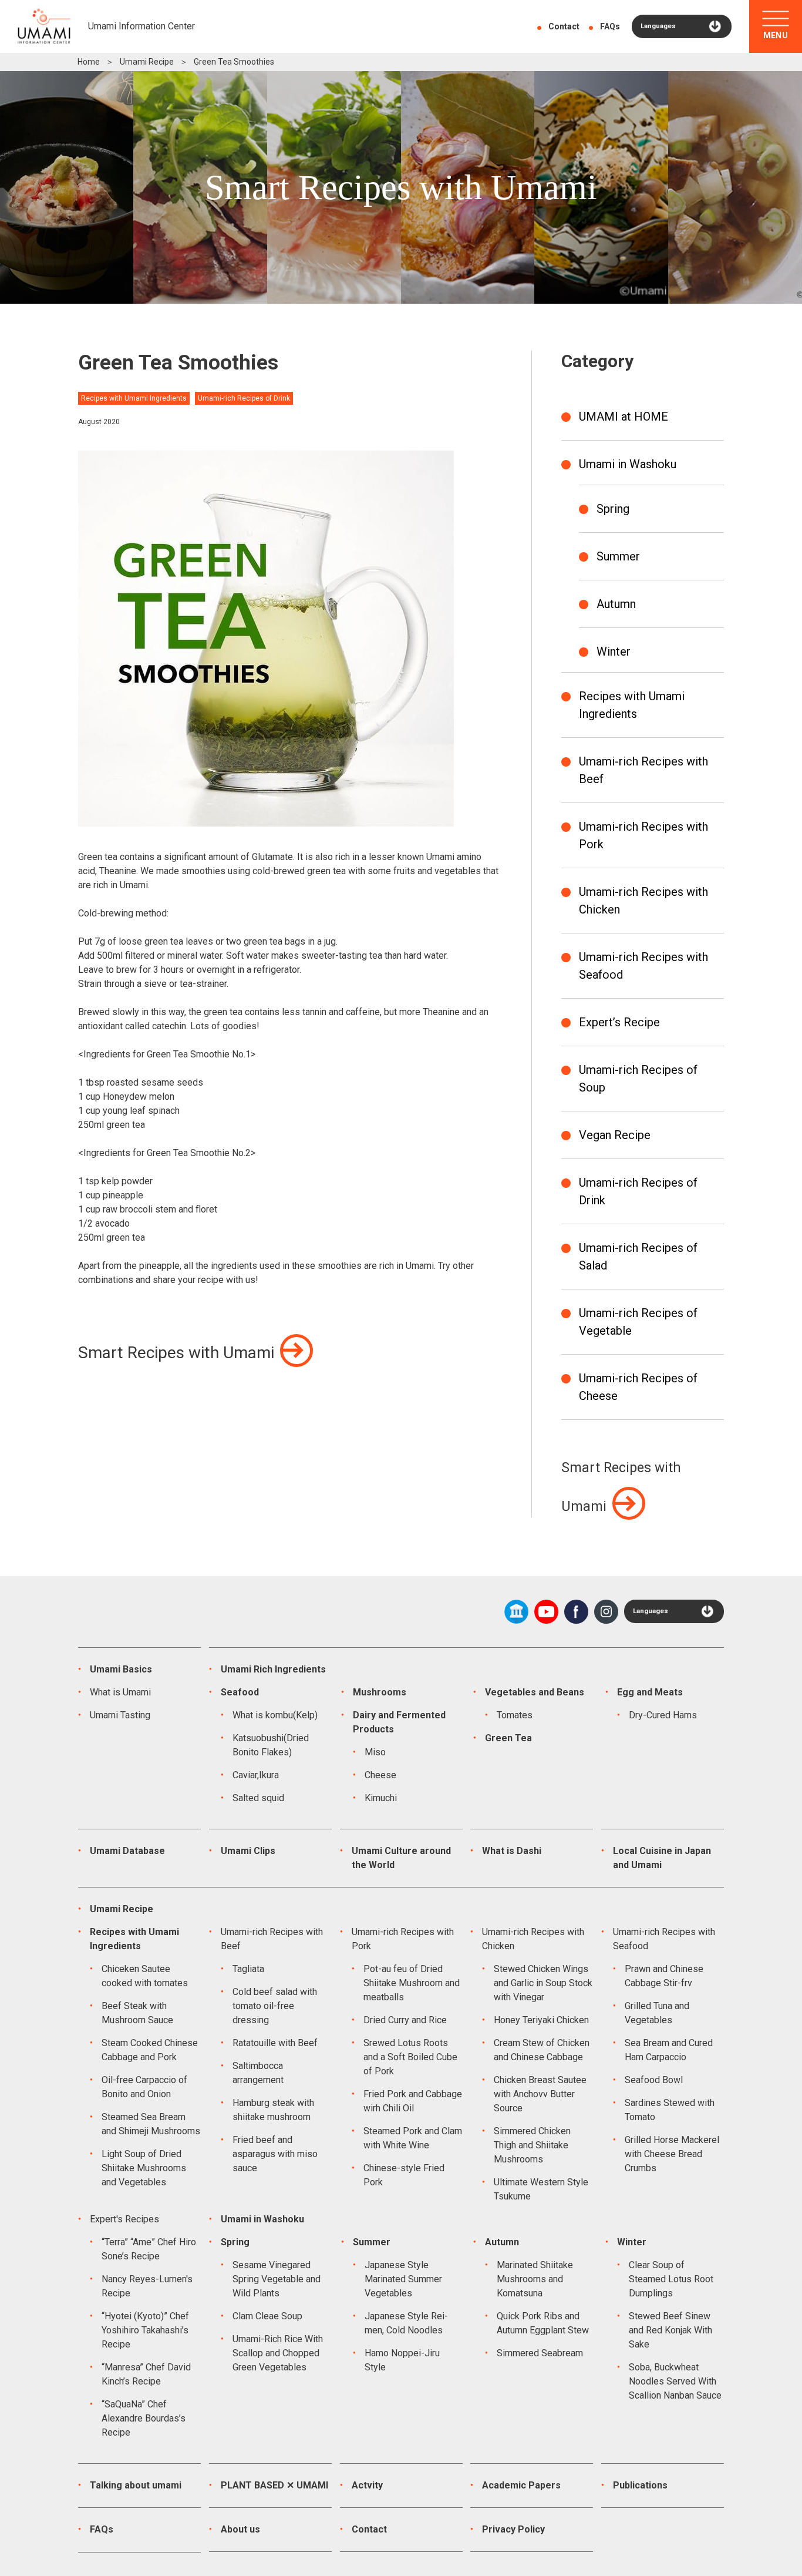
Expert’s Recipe (619, 1022)
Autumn (616, 604)
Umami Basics (121, 1669)
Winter (614, 651)
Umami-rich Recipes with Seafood (643, 966)
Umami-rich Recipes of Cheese (638, 1387)
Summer (618, 556)
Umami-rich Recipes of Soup (638, 1079)
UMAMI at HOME (624, 417)
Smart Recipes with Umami (176, 1353)
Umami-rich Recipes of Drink (638, 1191)
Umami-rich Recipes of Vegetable (638, 1322)
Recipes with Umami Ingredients (632, 705)
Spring (613, 509)
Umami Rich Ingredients (273, 1669)
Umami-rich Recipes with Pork (643, 835)
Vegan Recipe (615, 1135)
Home (89, 62)
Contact (564, 26)
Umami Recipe (147, 62)
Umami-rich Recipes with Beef (643, 770)
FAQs (610, 26)
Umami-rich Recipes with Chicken (643, 901)
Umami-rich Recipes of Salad (638, 1257)
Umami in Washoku (628, 464)
